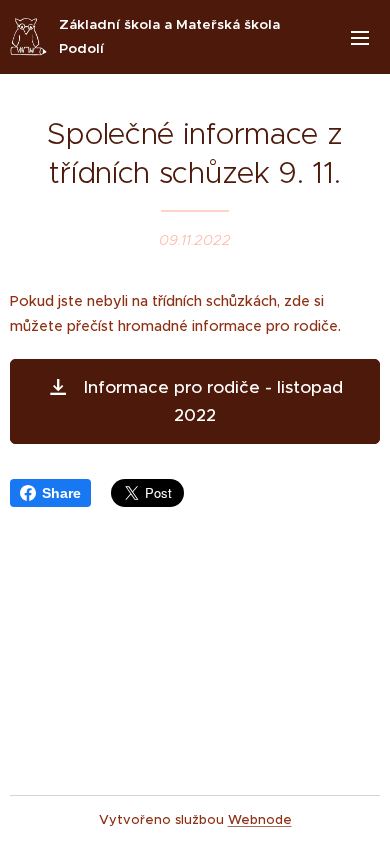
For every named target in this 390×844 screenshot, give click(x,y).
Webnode (260, 819)
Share (61, 493)
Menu (360, 37)
